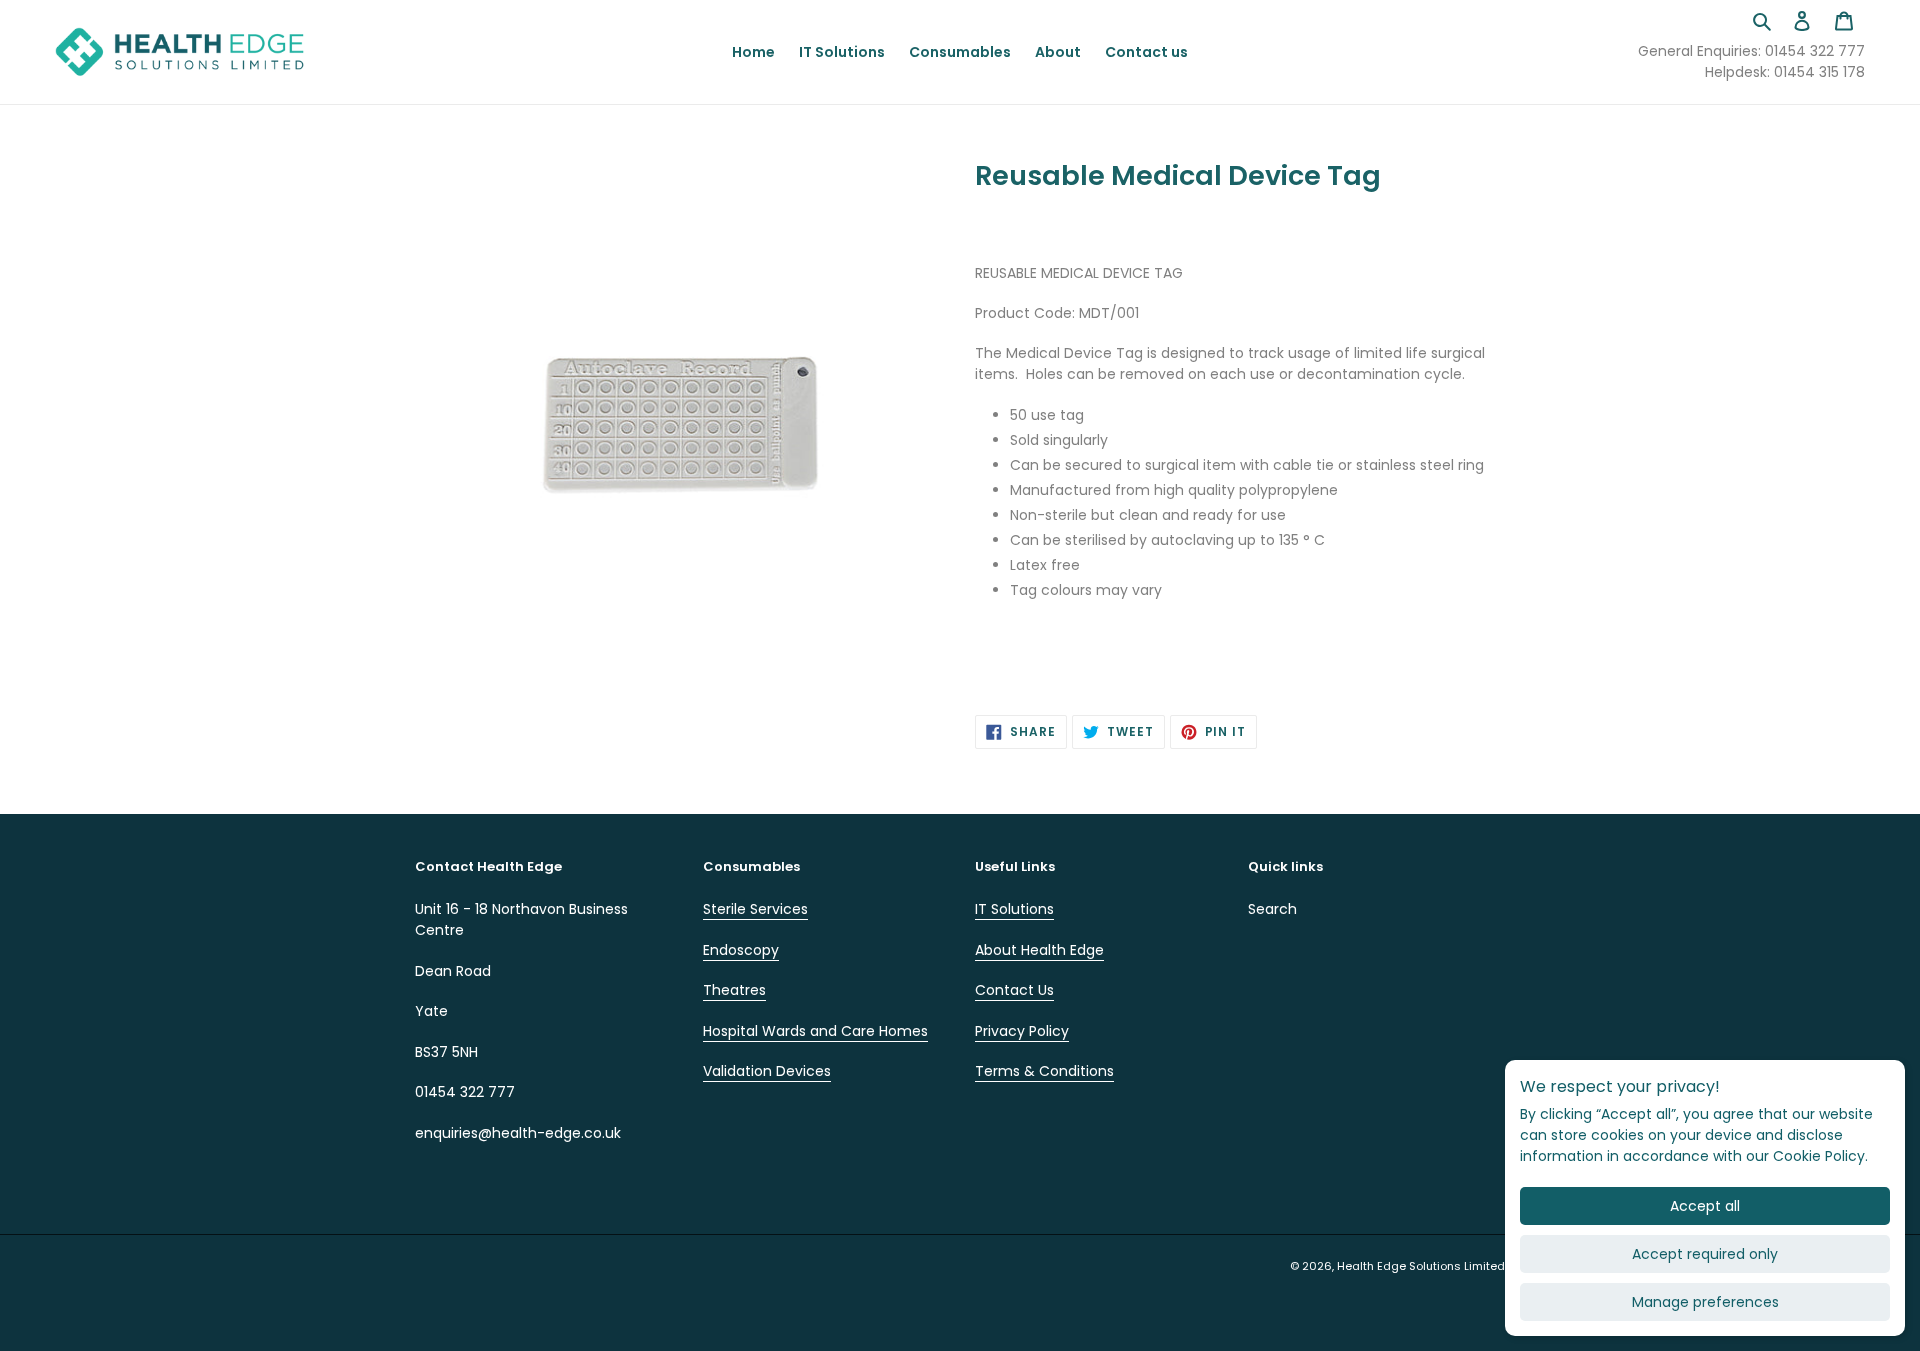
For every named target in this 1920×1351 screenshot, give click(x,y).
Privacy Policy (1022, 1031)
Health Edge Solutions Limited (1421, 1266)
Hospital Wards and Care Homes (815, 1031)
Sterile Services (755, 909)
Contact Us (1014, 990)
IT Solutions (1014, 909)
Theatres (734, 990)
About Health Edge (1039, 950)
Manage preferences (1705, 1302)
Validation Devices (767, 1071)
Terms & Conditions (1044, 1071)
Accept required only (1705, 1254)
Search (1272, 909)
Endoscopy (741, 950)
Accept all (1705, 1206)
